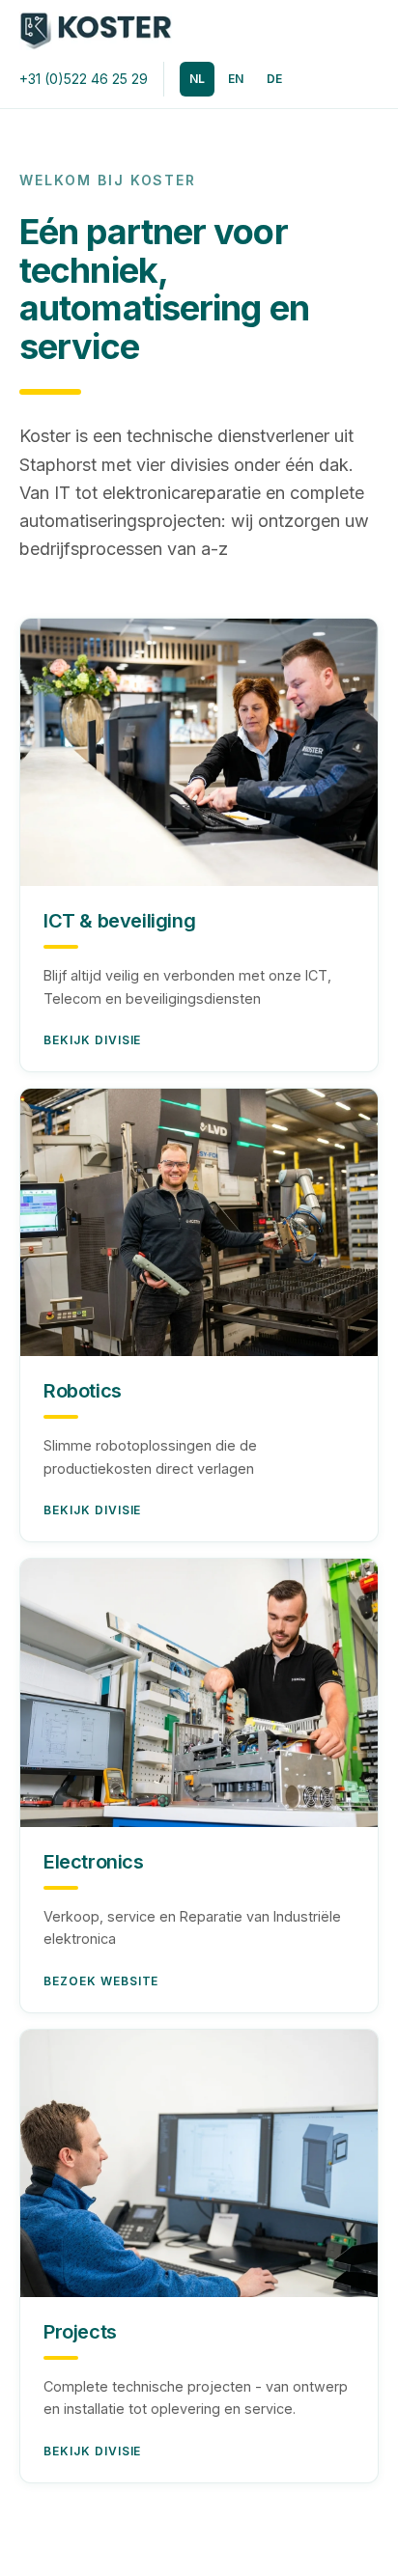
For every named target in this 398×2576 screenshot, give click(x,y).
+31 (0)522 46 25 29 (84, 79)
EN (236, 79)
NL (197, 79)
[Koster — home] (96, 31)
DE (274, 79)
